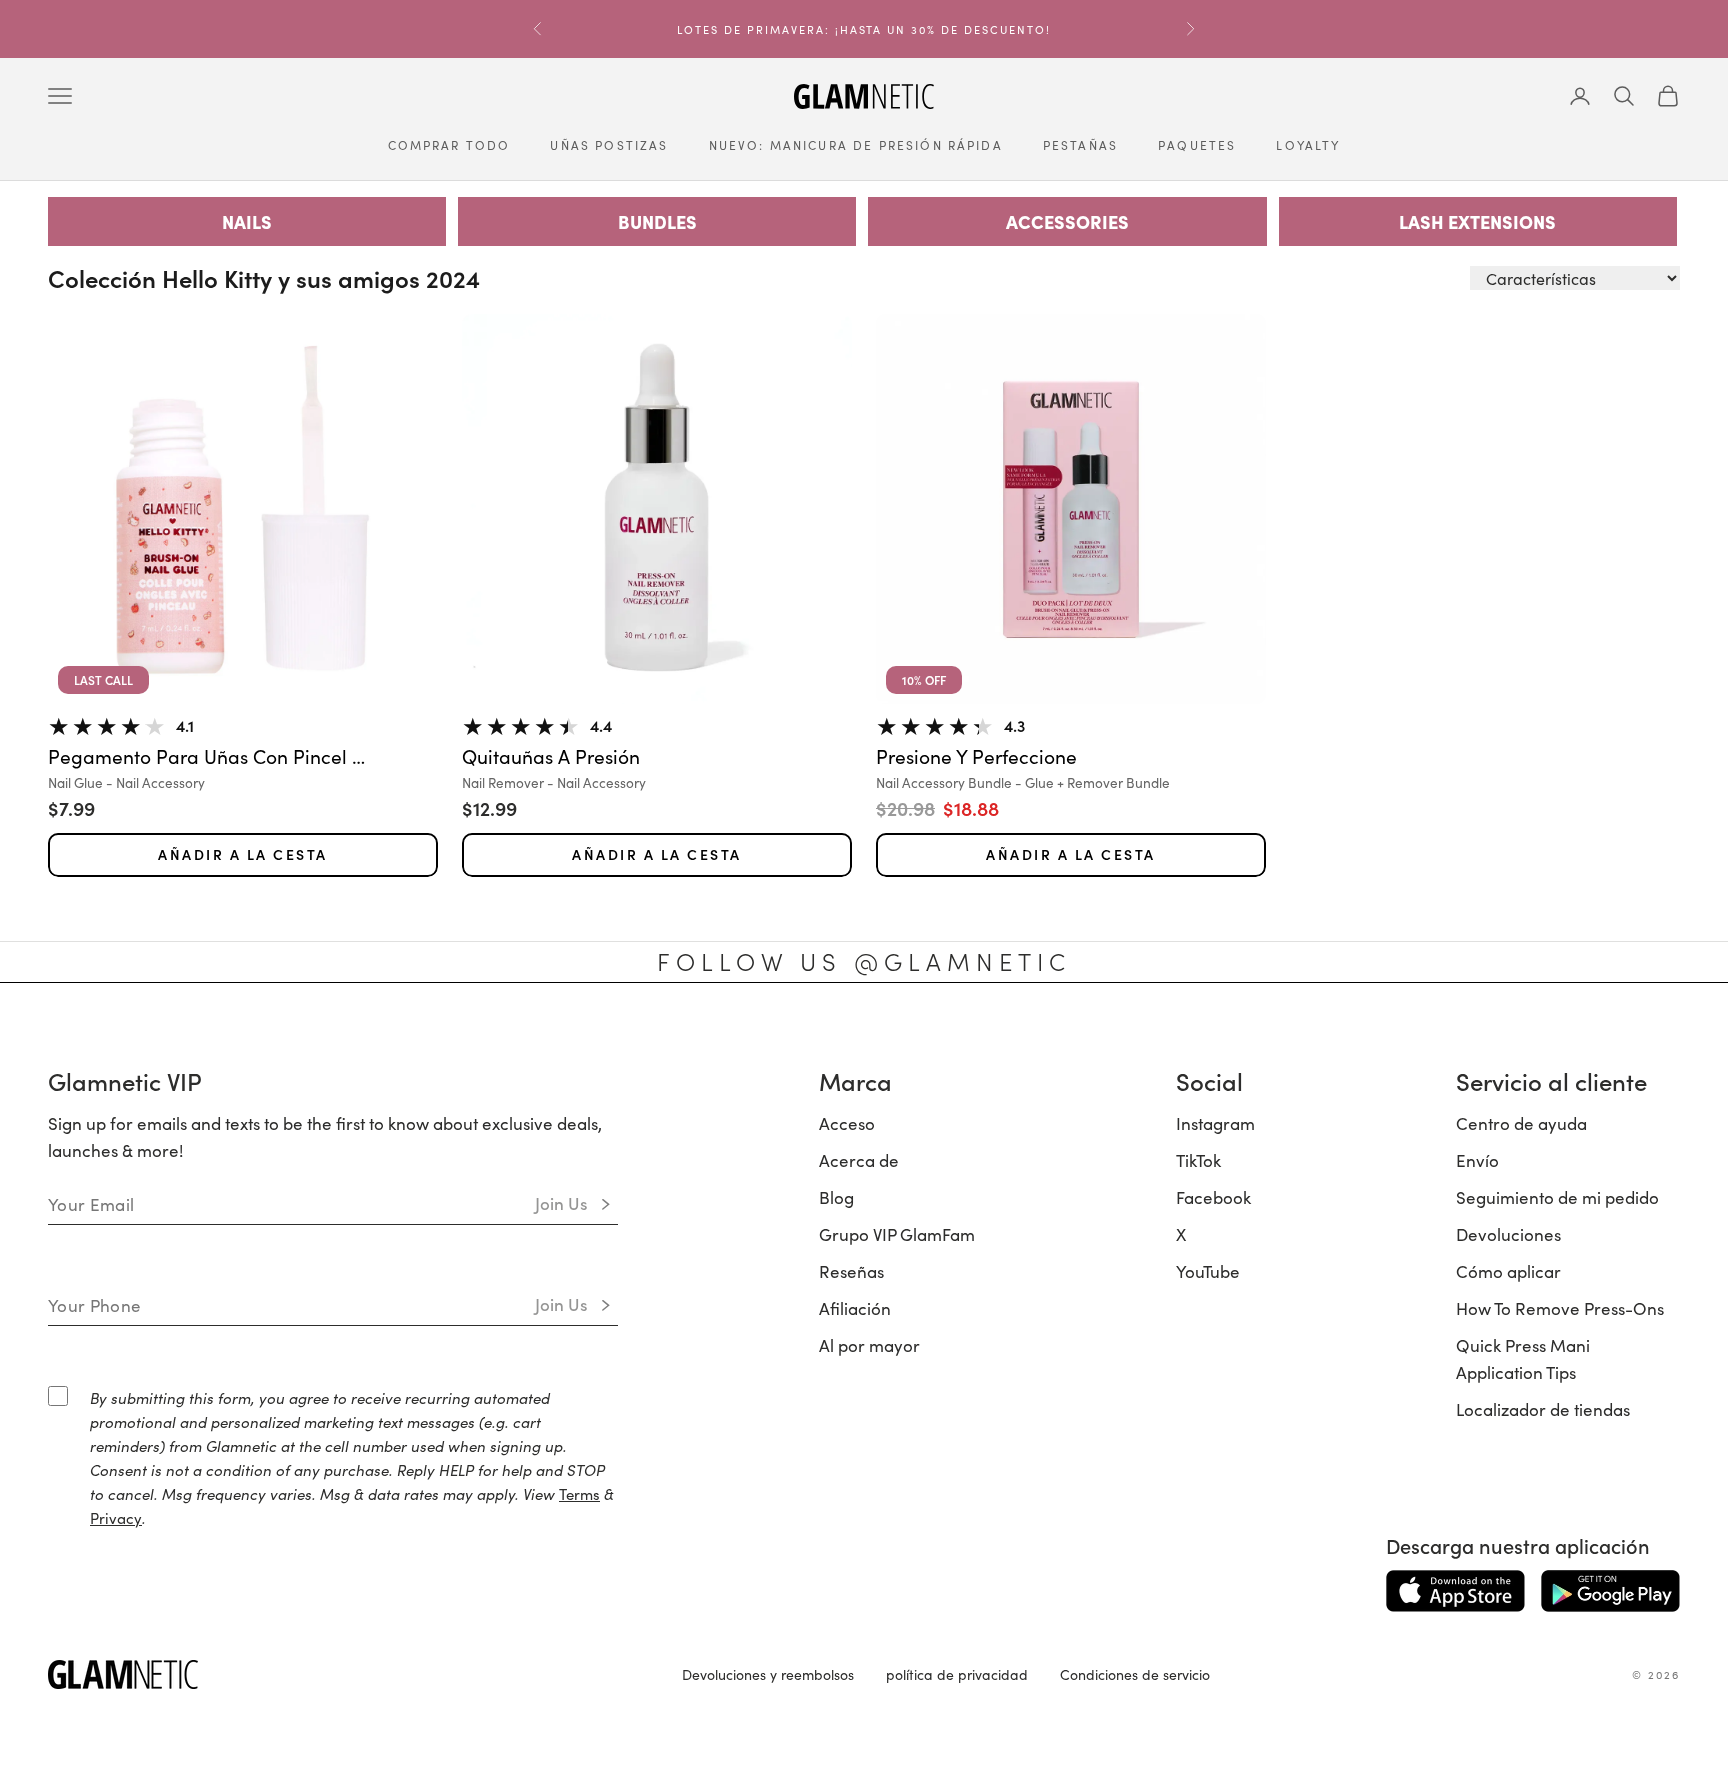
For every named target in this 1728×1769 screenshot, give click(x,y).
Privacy (116, 1517)
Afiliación (855, 1308)
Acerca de (859, 1160)
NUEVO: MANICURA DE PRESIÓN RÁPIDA (856, 144)
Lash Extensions (1477, 221)
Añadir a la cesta (243, 854)
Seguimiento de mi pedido (1557, 1197)
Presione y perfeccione (976, 756)
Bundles (657, 221)
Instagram (1215, 1123)
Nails (247, 221)
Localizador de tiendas (1543, 1409)
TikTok (1198, 1160)
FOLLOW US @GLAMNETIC (864, 961)
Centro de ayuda (1521, 1123)
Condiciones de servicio (1135, 1674)
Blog (836, 1197)
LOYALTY (1308, 144)
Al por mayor (869, 1345)
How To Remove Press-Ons (1560, 1308)
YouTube (1208, 1271)
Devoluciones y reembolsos (768, 1674)
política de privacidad (957, 1674)
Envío (1477, 1160)
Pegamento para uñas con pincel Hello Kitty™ (208, 756)
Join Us (561, 1203)
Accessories (1067, 221)
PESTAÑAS (1080, 144)
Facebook (1213, 1197)
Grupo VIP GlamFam (897, 1234)
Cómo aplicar (1508, 1271)
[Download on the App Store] (1455, 1591)
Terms (579, 1493)
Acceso (847, 1123)
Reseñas (851, 1271)
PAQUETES (1197, 144)
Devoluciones (1508, 1234)
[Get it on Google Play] (1610, 1591)
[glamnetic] (349, 1674)
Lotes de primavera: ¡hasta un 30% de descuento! (864, 29)
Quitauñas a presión (551, 756)
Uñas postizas (609, 144)
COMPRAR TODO (449, 144)
